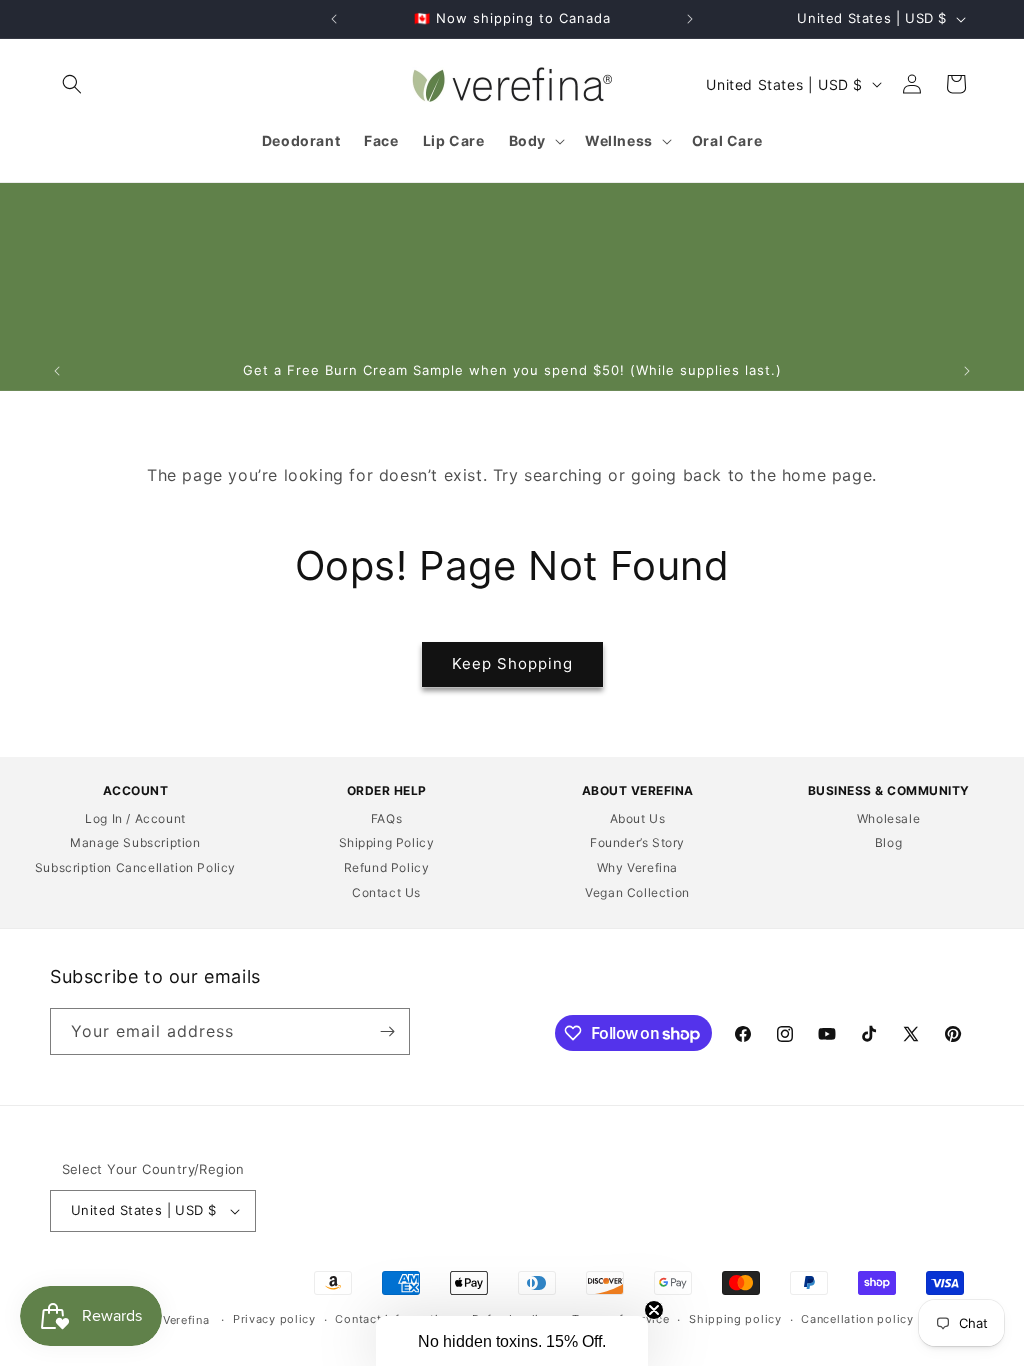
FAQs (386, 818)
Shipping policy (735, 1319)
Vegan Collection (637, 892)
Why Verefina (637, 867)
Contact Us (386, 892)
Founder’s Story (637, 842)
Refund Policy (387, 867)
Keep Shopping (512, 663)
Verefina (186, 1320)
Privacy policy (274, 1319)
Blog (888, 842)
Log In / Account (135, 818)
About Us (638, 818)
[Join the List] (387, 1031)
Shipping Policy (387, 842)
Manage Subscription (135, 842)
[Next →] (690, 19)
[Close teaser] (654, 1310)
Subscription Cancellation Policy (135, 867)
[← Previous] (334, 19)
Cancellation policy (857, 1319)
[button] (72, 84)
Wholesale (888, 818)
